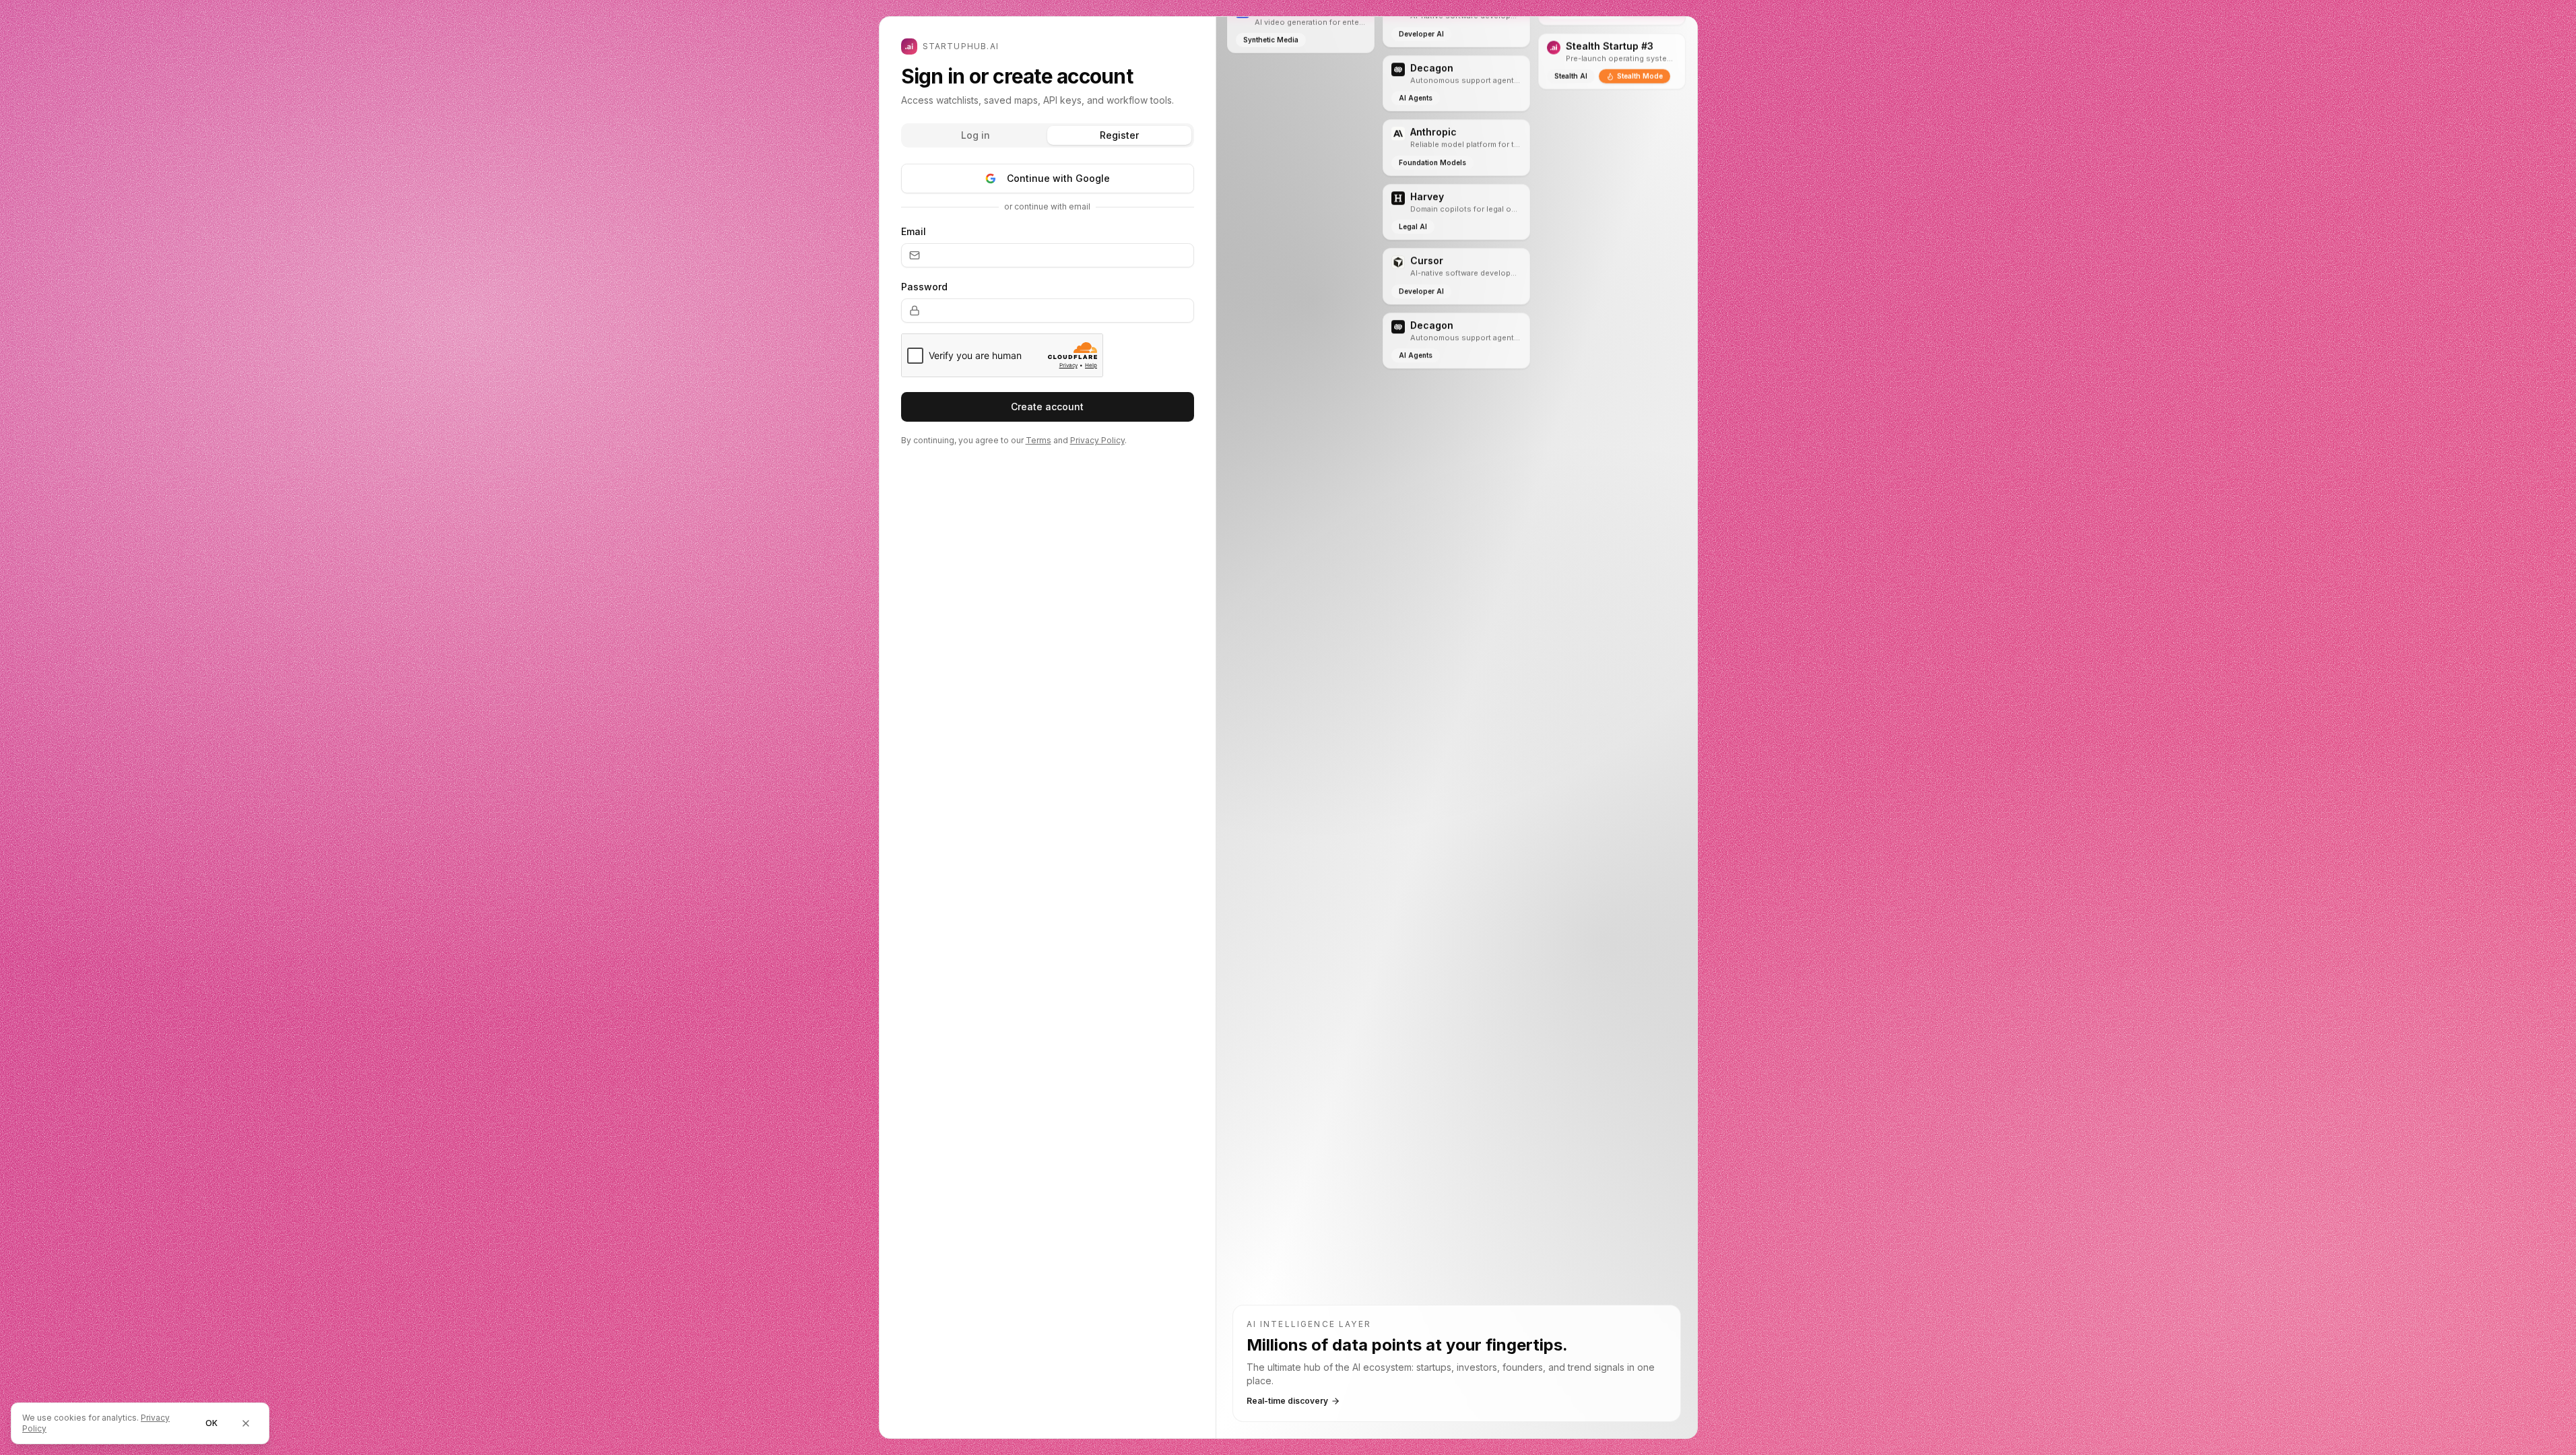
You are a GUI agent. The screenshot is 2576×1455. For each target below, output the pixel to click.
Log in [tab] (976, 135)
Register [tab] (1119, 135)
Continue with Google (1058, 178)
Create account (1047, 407)
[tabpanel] (1048, 322)
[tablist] (1048, 135)
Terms (1038, 440)
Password (924, 287)
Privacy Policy (1097, 440)
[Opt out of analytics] (246, 1423)
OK (211, 1423)
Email (914, 231)
